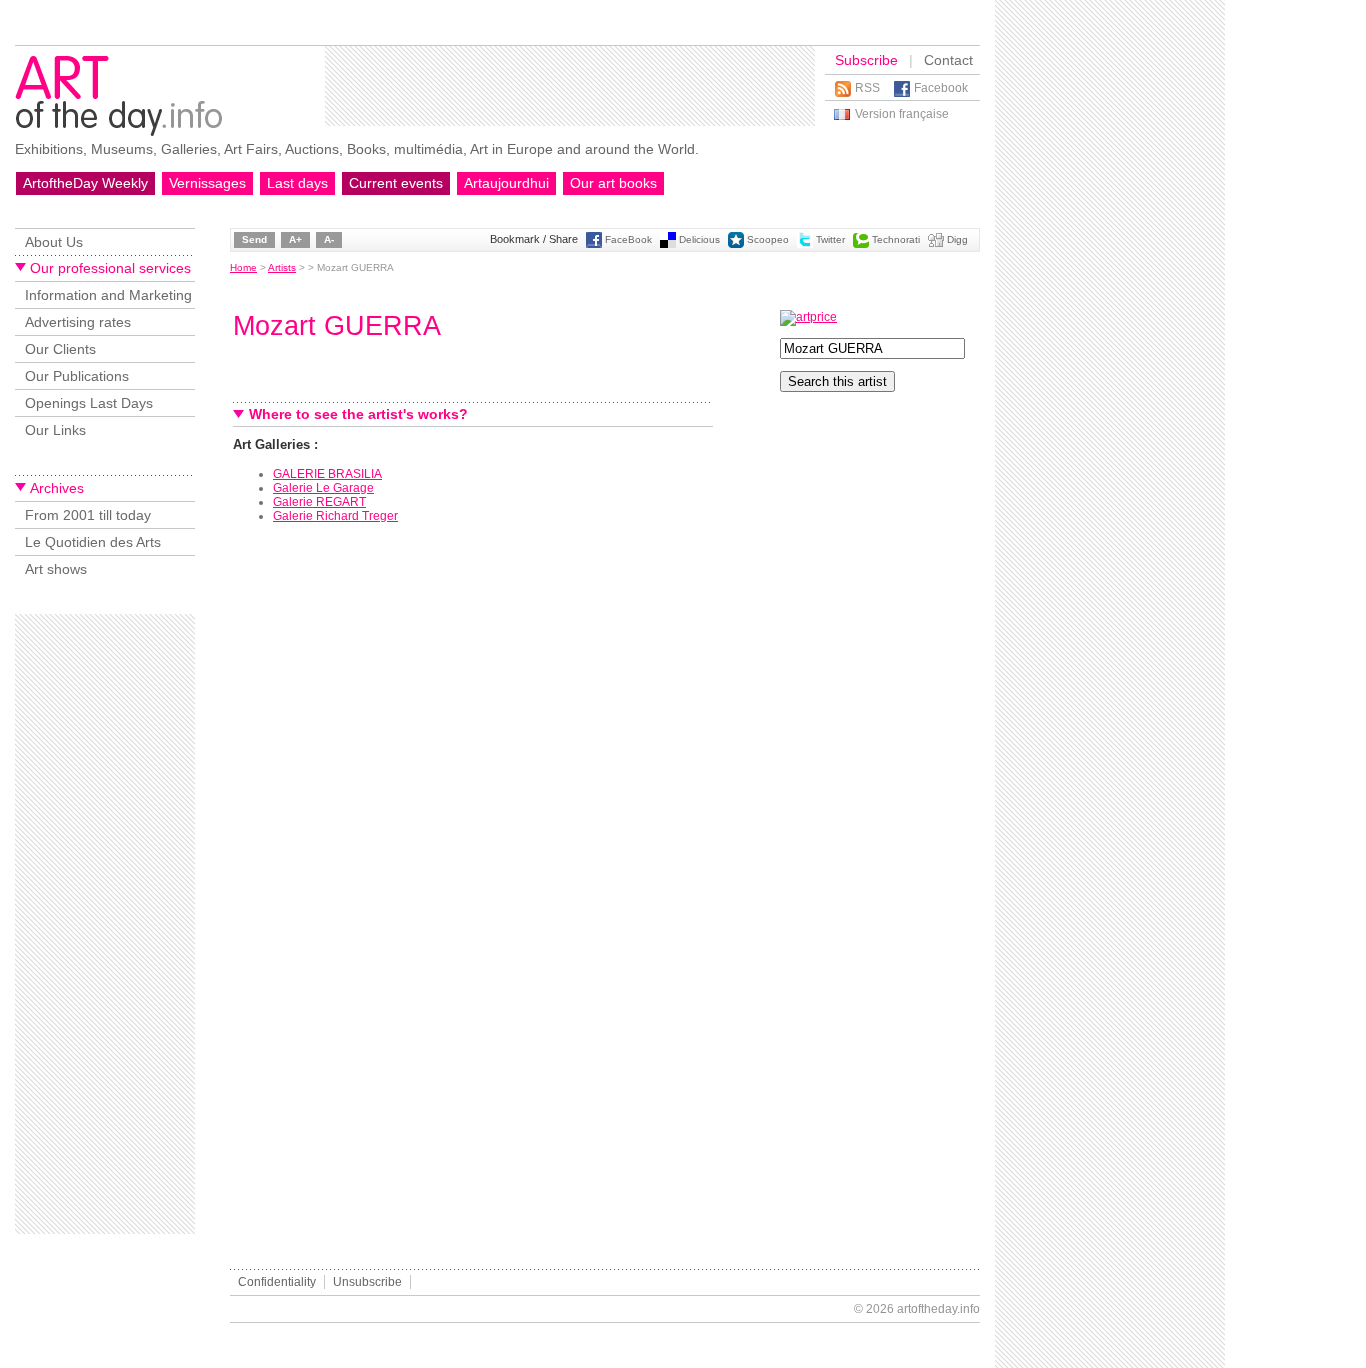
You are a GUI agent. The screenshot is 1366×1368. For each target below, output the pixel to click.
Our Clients (60, 349)
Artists (282, 267)
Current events (396, 183)
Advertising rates (78, 322)
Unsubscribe (367, 1282)
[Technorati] (861, 244)
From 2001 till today (88, 515)
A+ (295, 239)
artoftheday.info (938, 1309)
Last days (297, 183)
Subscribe (866, 60)
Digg (957, 239)
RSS (867, 88)
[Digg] (936, 244)
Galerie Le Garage (323, 488)
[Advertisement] (570, 86)
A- (329, 239)
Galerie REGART (319, 502)
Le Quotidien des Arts (93, 542)
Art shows (56, 569)
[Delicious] (668, 244)
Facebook (941, 88)
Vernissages (207, 183)
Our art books (613, 183)
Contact (948, 60)
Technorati (896, 239)
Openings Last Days (89, 403)
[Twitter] (805, 244)
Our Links (55, 430)
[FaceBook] (594, 244)
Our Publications (77, 376)
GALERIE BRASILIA (327, 474)
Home (243, 267)
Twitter (830, 239)
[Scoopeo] (736, 244)
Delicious (699, 239)
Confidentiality (277, 1282)
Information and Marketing (108, 295)
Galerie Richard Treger (335, 516)
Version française (902, 114)
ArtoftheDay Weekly (85, 183)
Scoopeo (768, 239)
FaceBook (628, 239)
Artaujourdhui (506, 183)
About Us (54, 242)
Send (254, 239)
